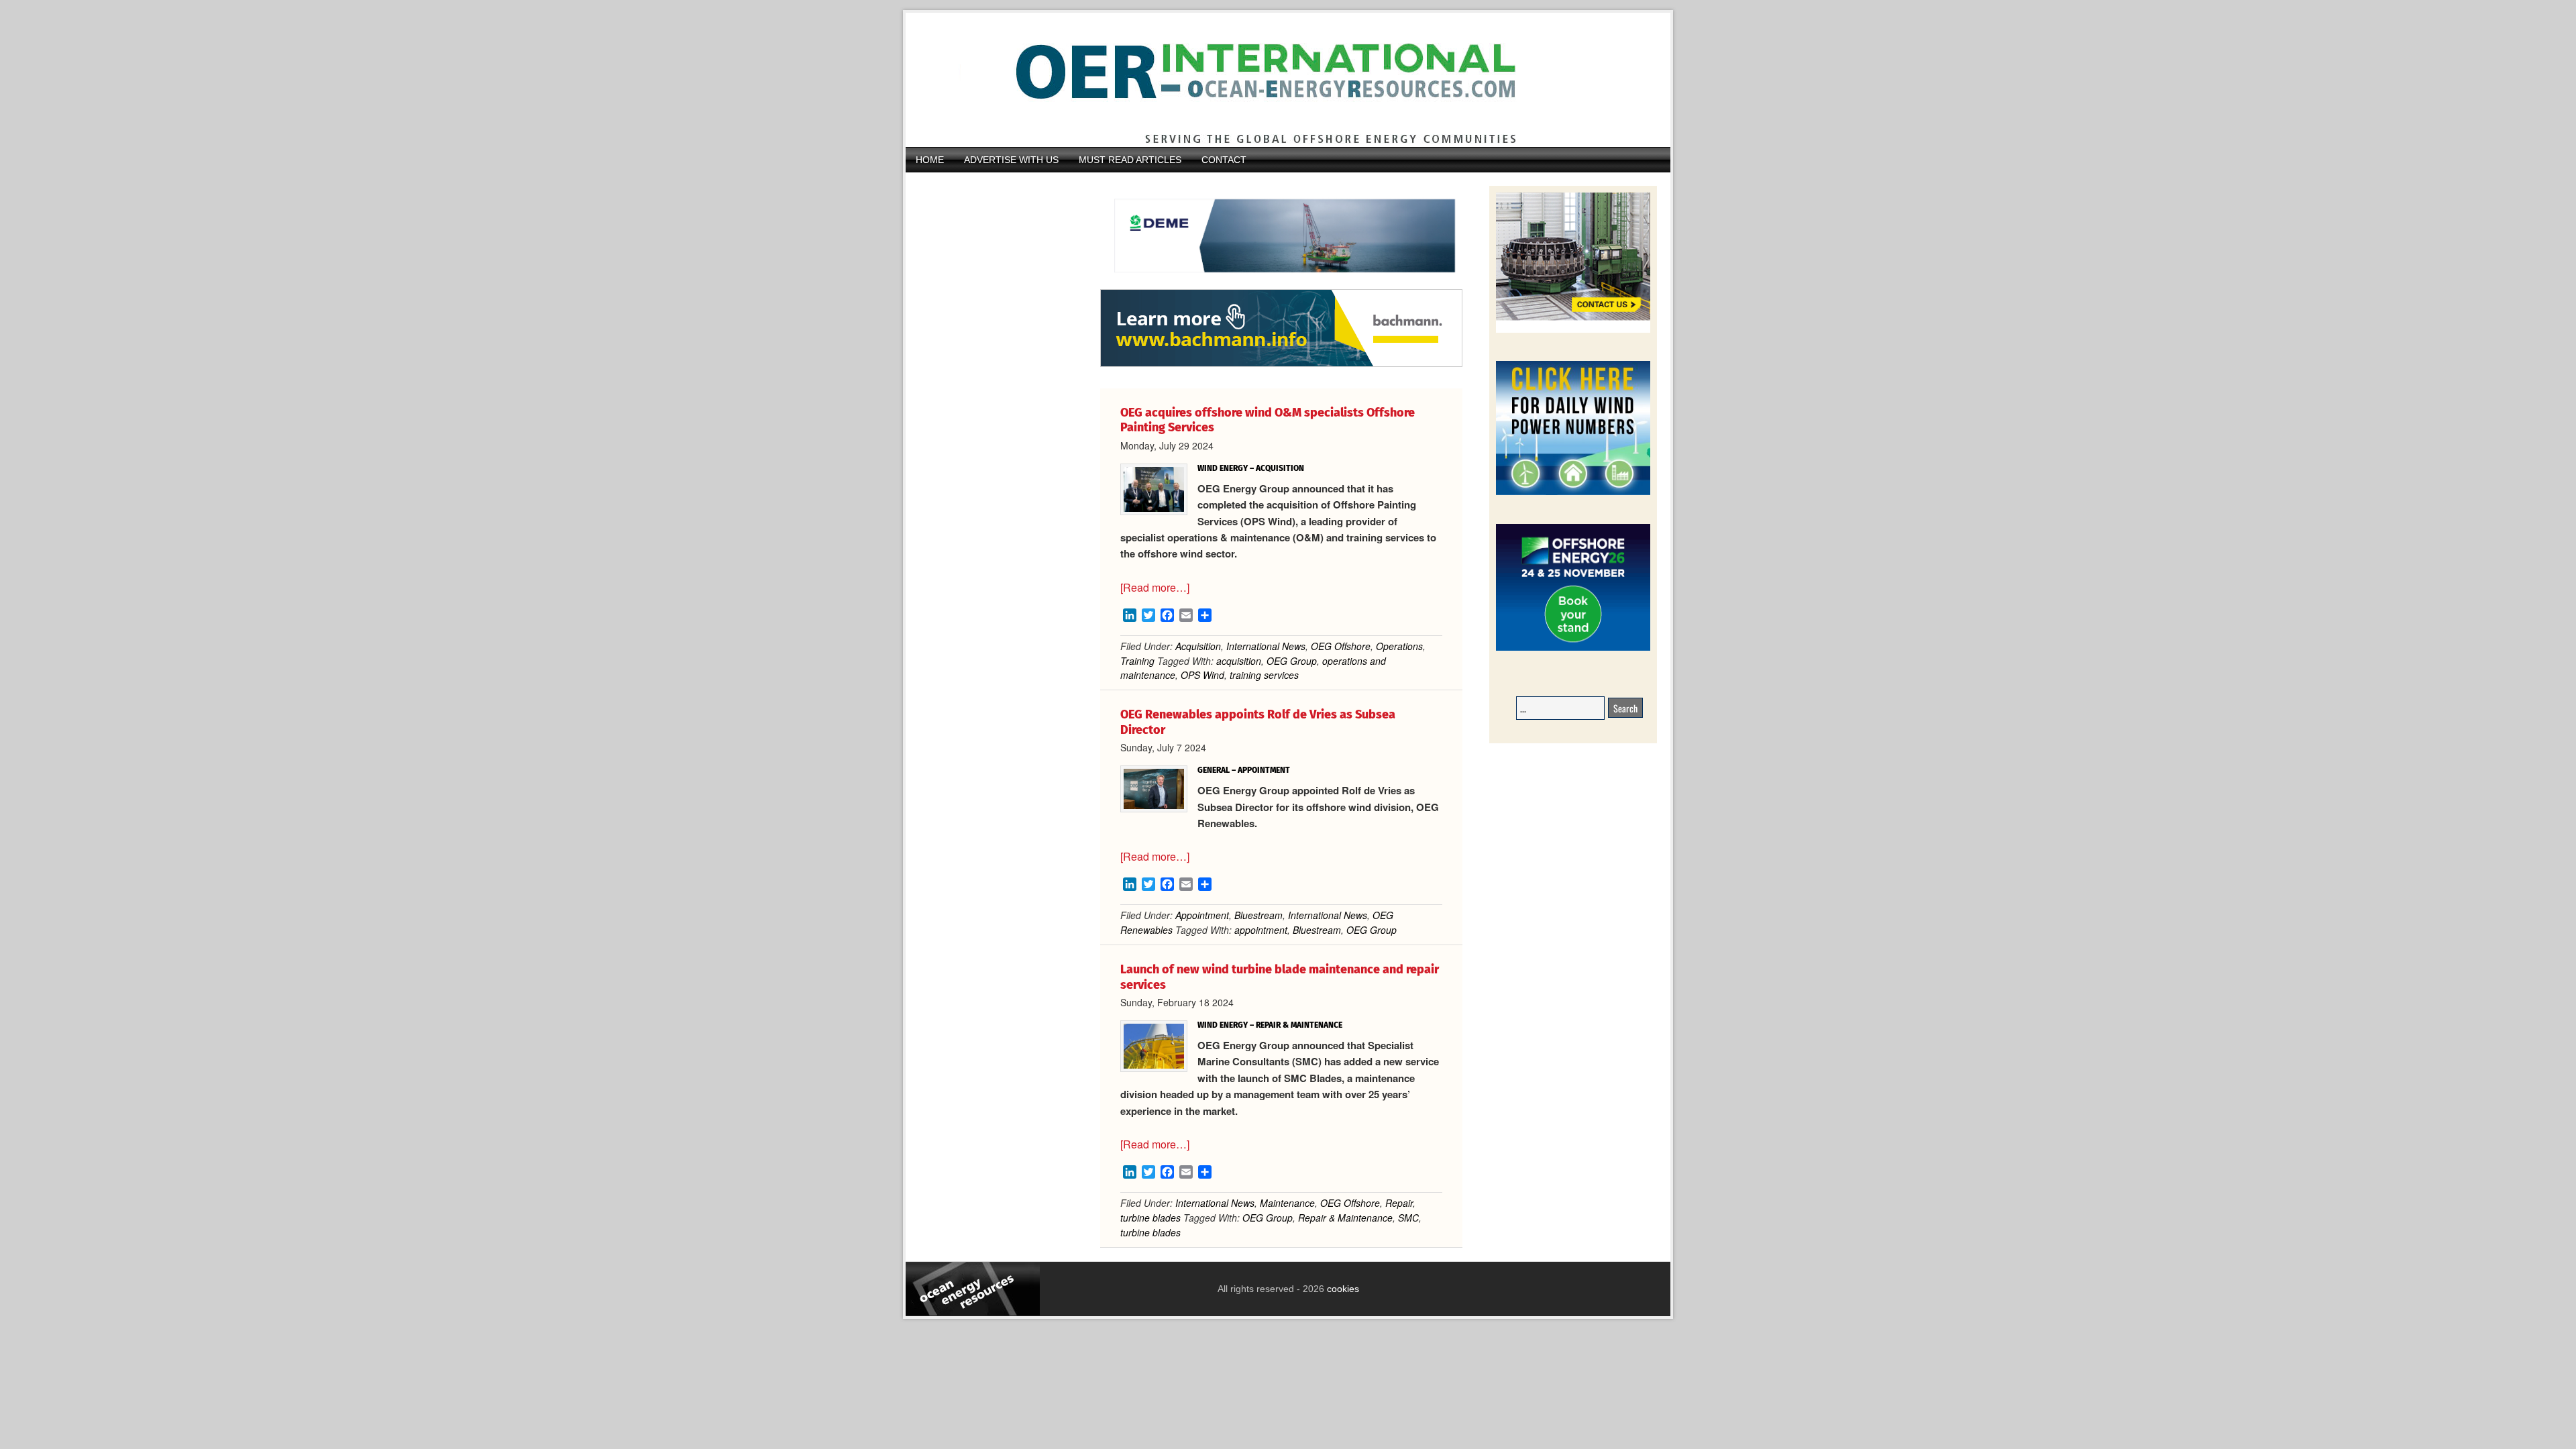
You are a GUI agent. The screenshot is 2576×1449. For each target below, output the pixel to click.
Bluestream (1258, 915)
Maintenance (1287, 1203)
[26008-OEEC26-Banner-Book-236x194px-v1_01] (1573, 648)
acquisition (1239, 661)
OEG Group (1292, 661)
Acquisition (1198, 646)
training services (1264, 675)
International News (1266, 646)
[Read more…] (1155, 587)
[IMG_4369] (1281, 282)
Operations (1399, 646)
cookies (1342, 1289)
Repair (1399, 1203)
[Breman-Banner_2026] (1573, 330)
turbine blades (1150, 1218)
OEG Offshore (1341, 646)
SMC (1408, 1218)
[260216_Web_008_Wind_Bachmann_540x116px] (1281, 365)
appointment (1261, 930)
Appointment (1202, 915)
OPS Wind (1202, 675)
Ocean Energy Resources (1278, 80)
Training (1137, 661)
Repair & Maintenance (1345, 1218)
